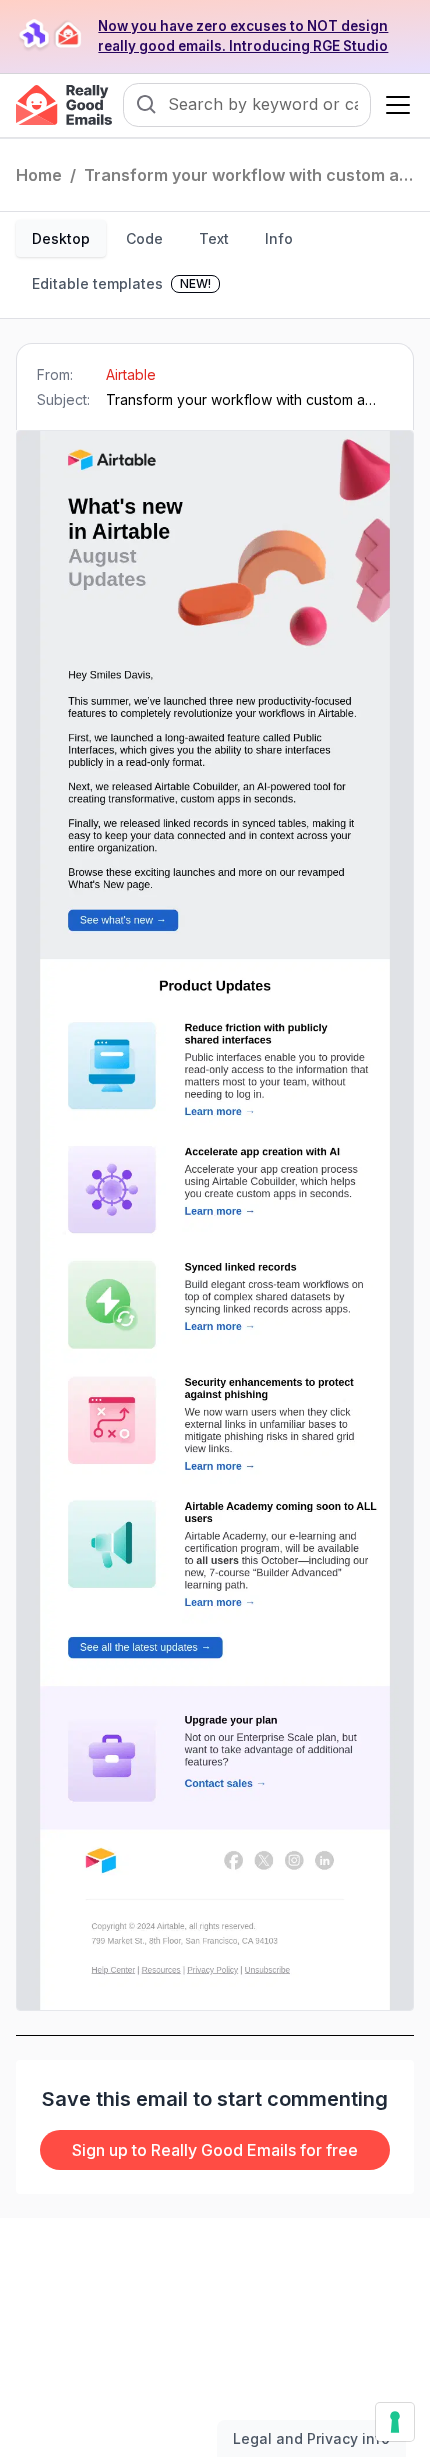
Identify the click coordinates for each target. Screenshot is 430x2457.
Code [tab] (144, 238)
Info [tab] (279, 238)
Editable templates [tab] (121, 283)
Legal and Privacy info (311, 2438)
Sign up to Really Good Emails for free (215, 2150)
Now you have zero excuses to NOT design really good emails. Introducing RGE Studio (243, 36)
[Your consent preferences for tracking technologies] (395, 2422)
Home (39, 175)
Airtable (131, 374)
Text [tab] (214, 238)
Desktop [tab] (61, 238)
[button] (394, 105)
